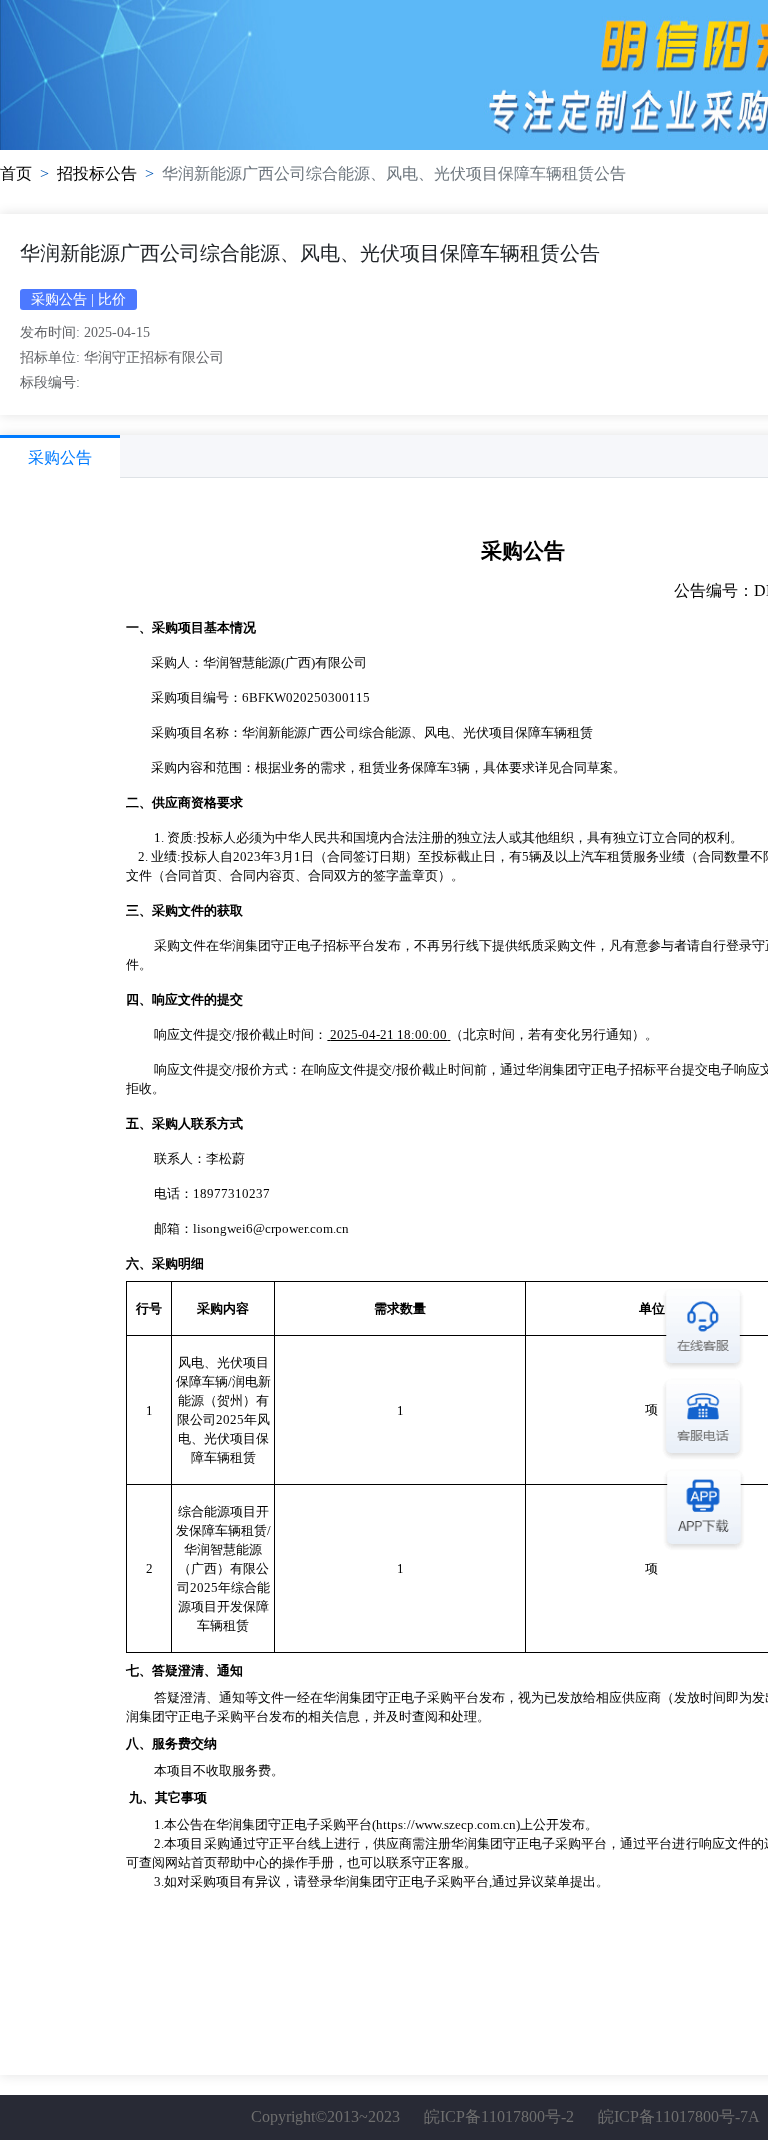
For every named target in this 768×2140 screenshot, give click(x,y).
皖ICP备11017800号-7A (678, 2116)
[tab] (60, 456)
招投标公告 (97, 173)
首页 (16, 173)
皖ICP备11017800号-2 (499, 2116)
